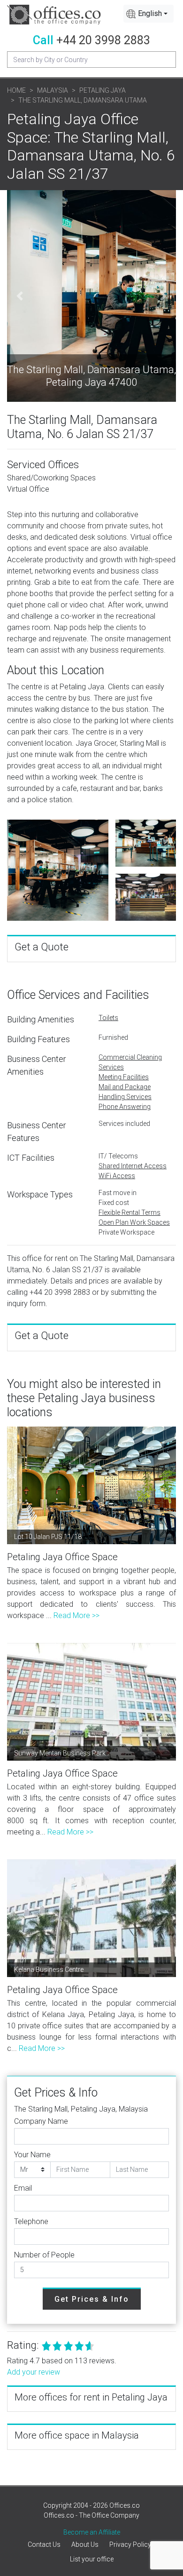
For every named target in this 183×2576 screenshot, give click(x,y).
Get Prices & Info (92, 2299)
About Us (85, 2544)
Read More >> (76, 1615)
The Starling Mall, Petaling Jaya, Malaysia (81, 2109)
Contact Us (44, 2544)
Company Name (41, 2121)
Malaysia (53, 90)
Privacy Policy (130, 2544)
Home (16, 90)
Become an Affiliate (92, 2532)
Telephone (31, 2221)
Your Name (32, 2155)
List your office (92, 2559)
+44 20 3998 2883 (103, 40)
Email (23, 2188)
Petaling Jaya (103, 90)
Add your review (34, 2372)
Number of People (44, 2255)
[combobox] (149, 14)
